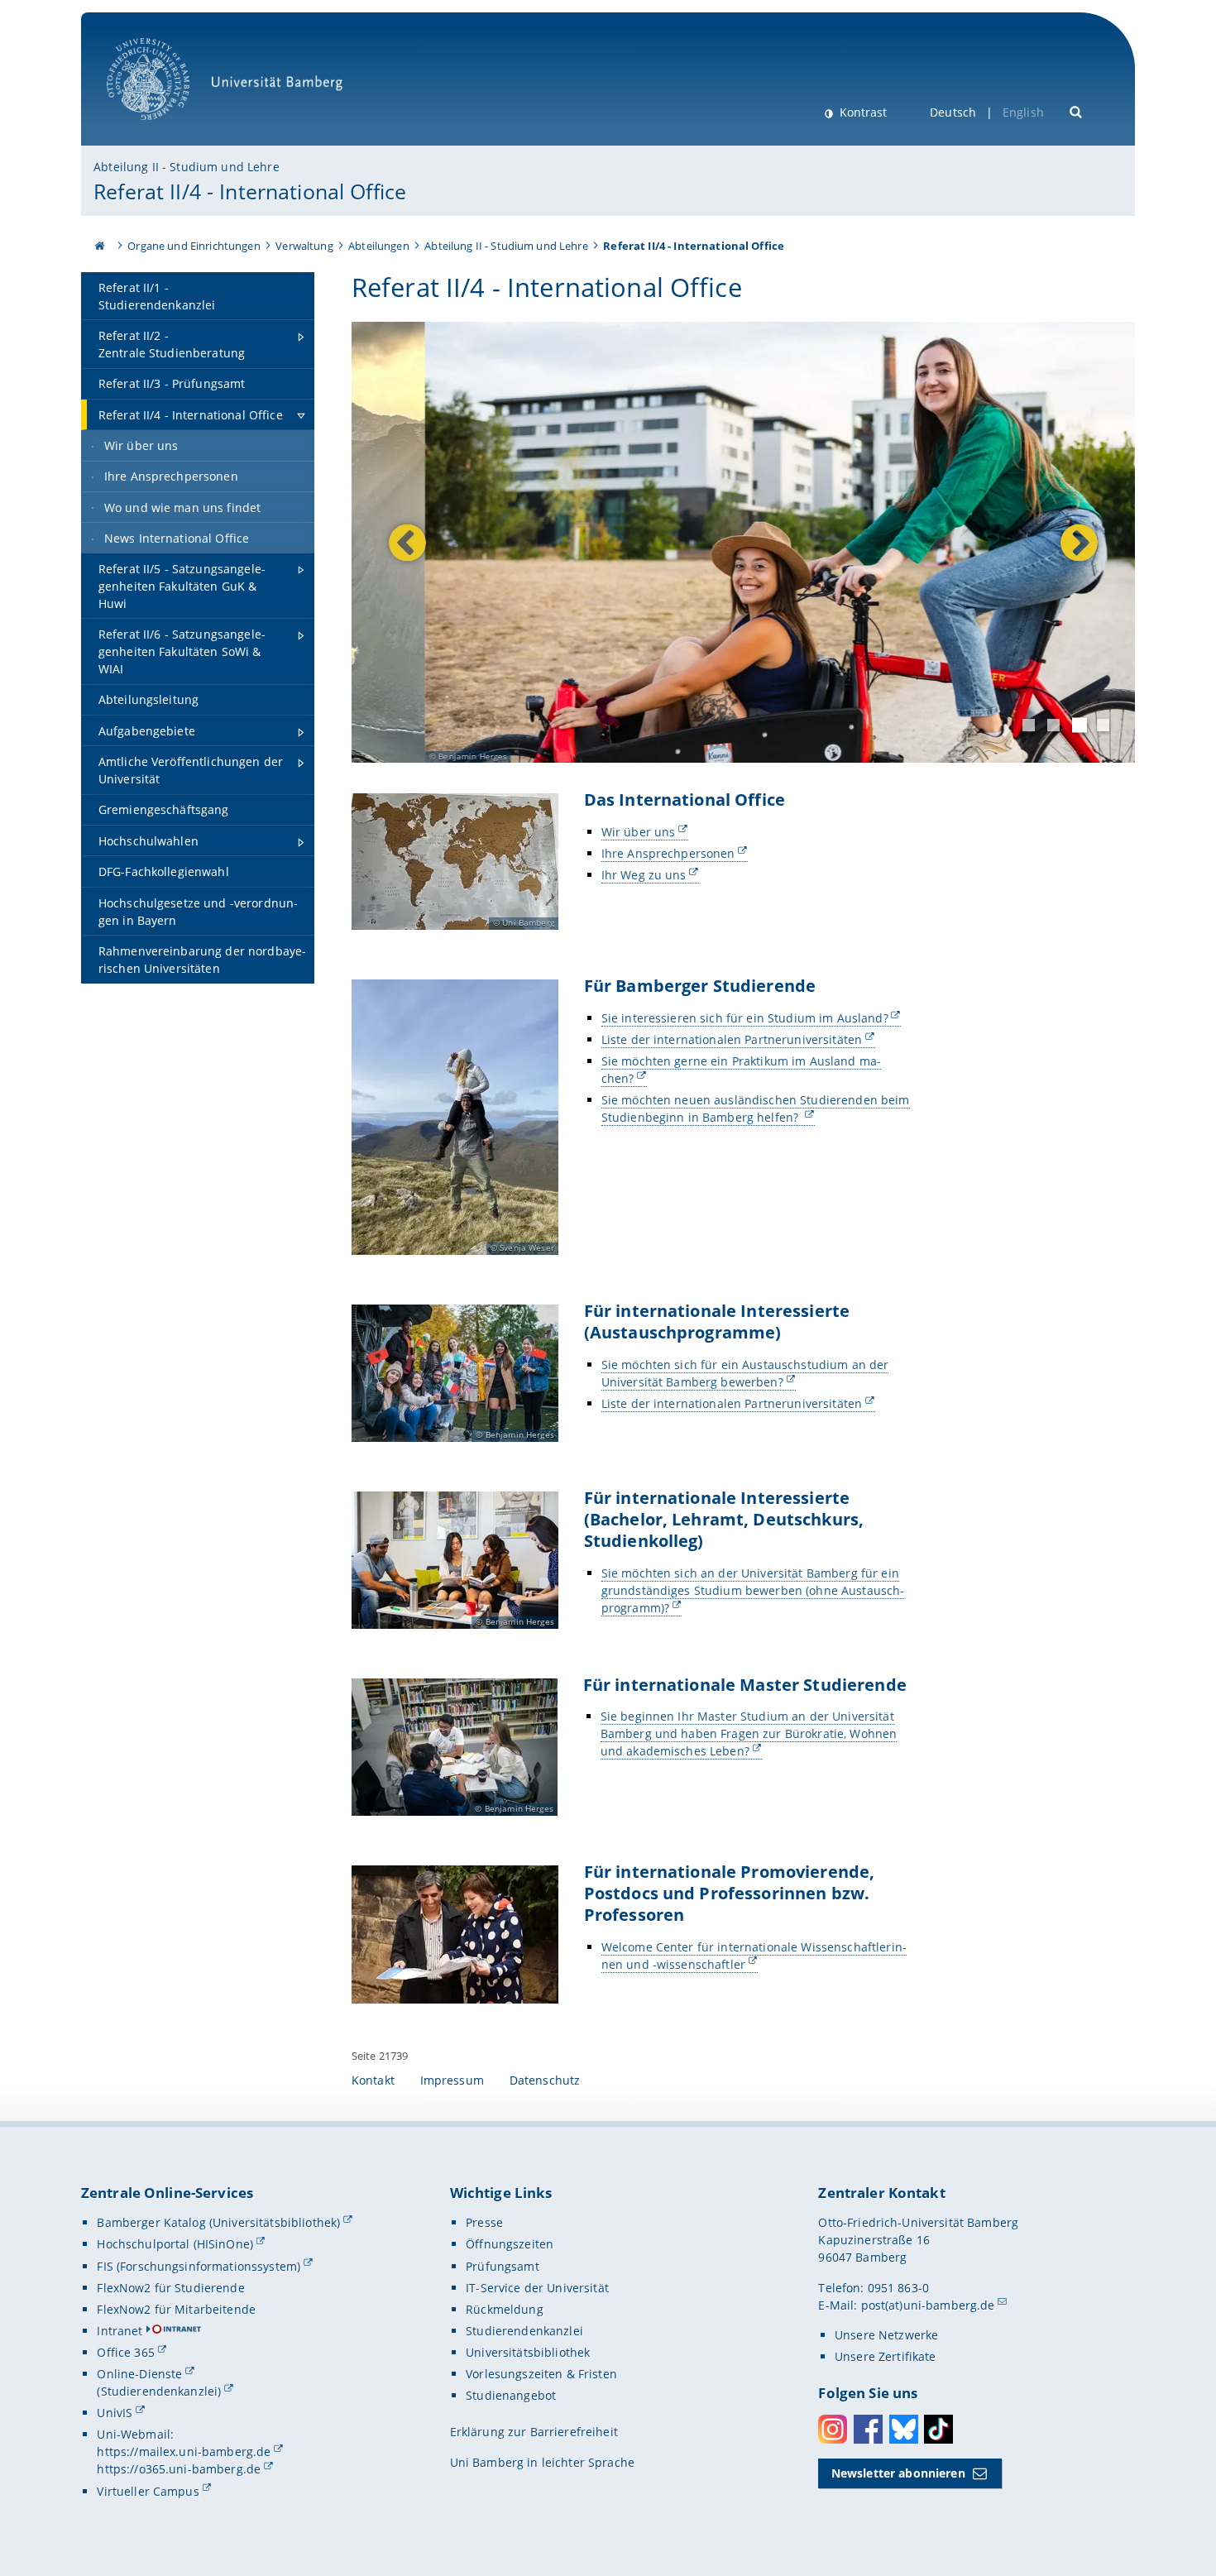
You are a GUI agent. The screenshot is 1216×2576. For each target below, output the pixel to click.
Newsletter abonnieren (898, 2473)
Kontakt (373, 2080)
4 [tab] (1103, 725)
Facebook (868, 2429)
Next (1075, 542)
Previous (407, 542)
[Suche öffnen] (1077, 110)
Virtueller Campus (148, 2491)
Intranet (120, 2331)
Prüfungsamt (503, 2266)
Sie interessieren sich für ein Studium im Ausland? (745, 1018)
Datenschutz (545, 2080)
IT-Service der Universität (537, 2288)
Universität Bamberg (165, 129)
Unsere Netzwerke (886, 2335)
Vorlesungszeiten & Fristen (541, 2374)
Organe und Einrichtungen (194, 246)
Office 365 (125, 2352)
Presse (484, 2222)
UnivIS (115, 2413)
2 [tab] (1053, 725)
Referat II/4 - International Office (250, 191)
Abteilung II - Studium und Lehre (186, 167)
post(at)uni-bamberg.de (928, 2305)
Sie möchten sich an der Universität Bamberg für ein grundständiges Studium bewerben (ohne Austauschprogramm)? (753, 1590)
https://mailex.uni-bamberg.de (184, 2452)
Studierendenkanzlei (524, 2331)
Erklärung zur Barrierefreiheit (534, 2432)
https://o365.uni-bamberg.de (179, 2469)
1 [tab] (1029, 725)
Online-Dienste (139, 2374)
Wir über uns (639, 832)
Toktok (938, 2429)
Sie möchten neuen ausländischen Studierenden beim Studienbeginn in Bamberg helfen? (756, 1108)
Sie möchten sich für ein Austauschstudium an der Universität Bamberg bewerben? (745, 1373)
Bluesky (904, 2429)
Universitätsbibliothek (528, 2352)
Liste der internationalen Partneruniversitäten (732, 1039)
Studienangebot (511, 2395)
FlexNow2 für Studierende (170, 2288)
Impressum (452, 2080)
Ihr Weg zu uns (644, 875)
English (1023, 112)
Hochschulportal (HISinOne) (175, 2244)
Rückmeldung (505, 2309)
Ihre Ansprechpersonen (668, 853)
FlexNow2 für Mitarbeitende (176, 2309)
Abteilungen (379, 246)
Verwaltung (304, 246)
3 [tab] (1080, 725)
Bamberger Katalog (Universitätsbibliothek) (218, 2222)
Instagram (833, 2429)
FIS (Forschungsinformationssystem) (199, 2266)
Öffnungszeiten (510, 2244)
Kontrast (862, 112)
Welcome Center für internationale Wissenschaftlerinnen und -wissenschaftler (754, 1956)
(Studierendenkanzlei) (159, 2391)
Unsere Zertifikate (886, 2356)
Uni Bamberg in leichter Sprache (542, 2462)
